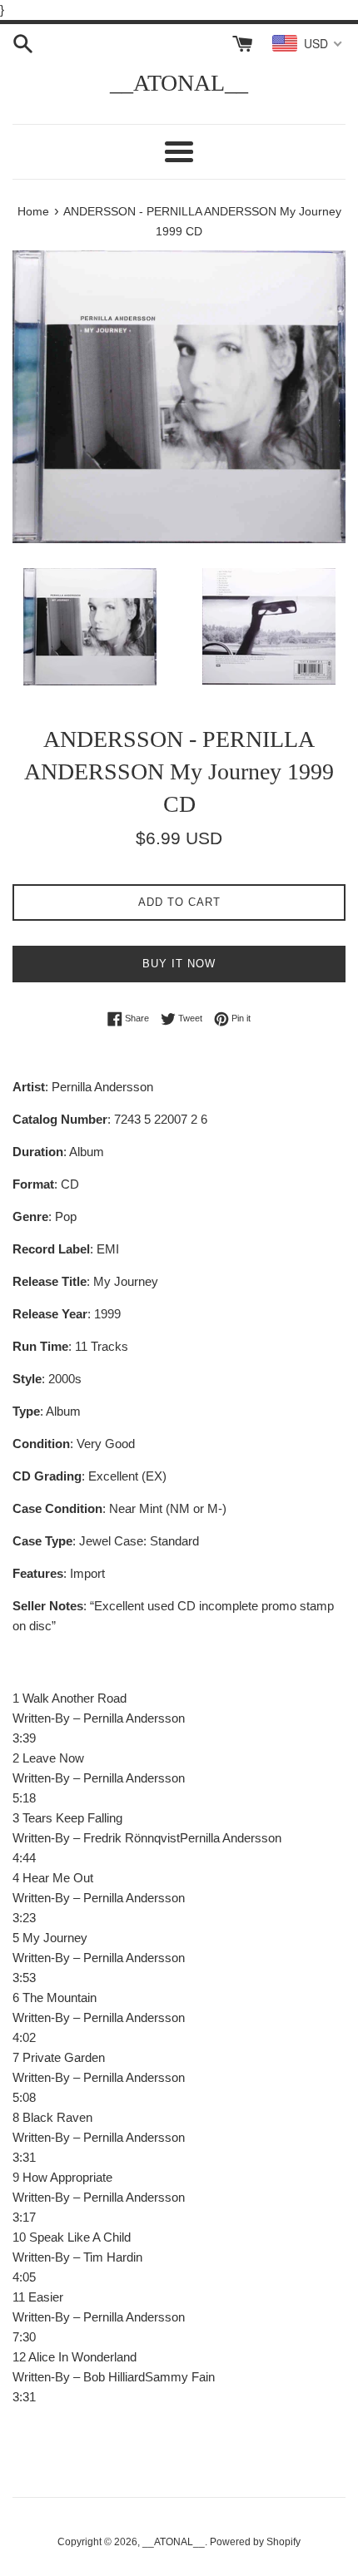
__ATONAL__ (179, 83)
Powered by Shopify (255, 2542)
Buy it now (179, 964)
